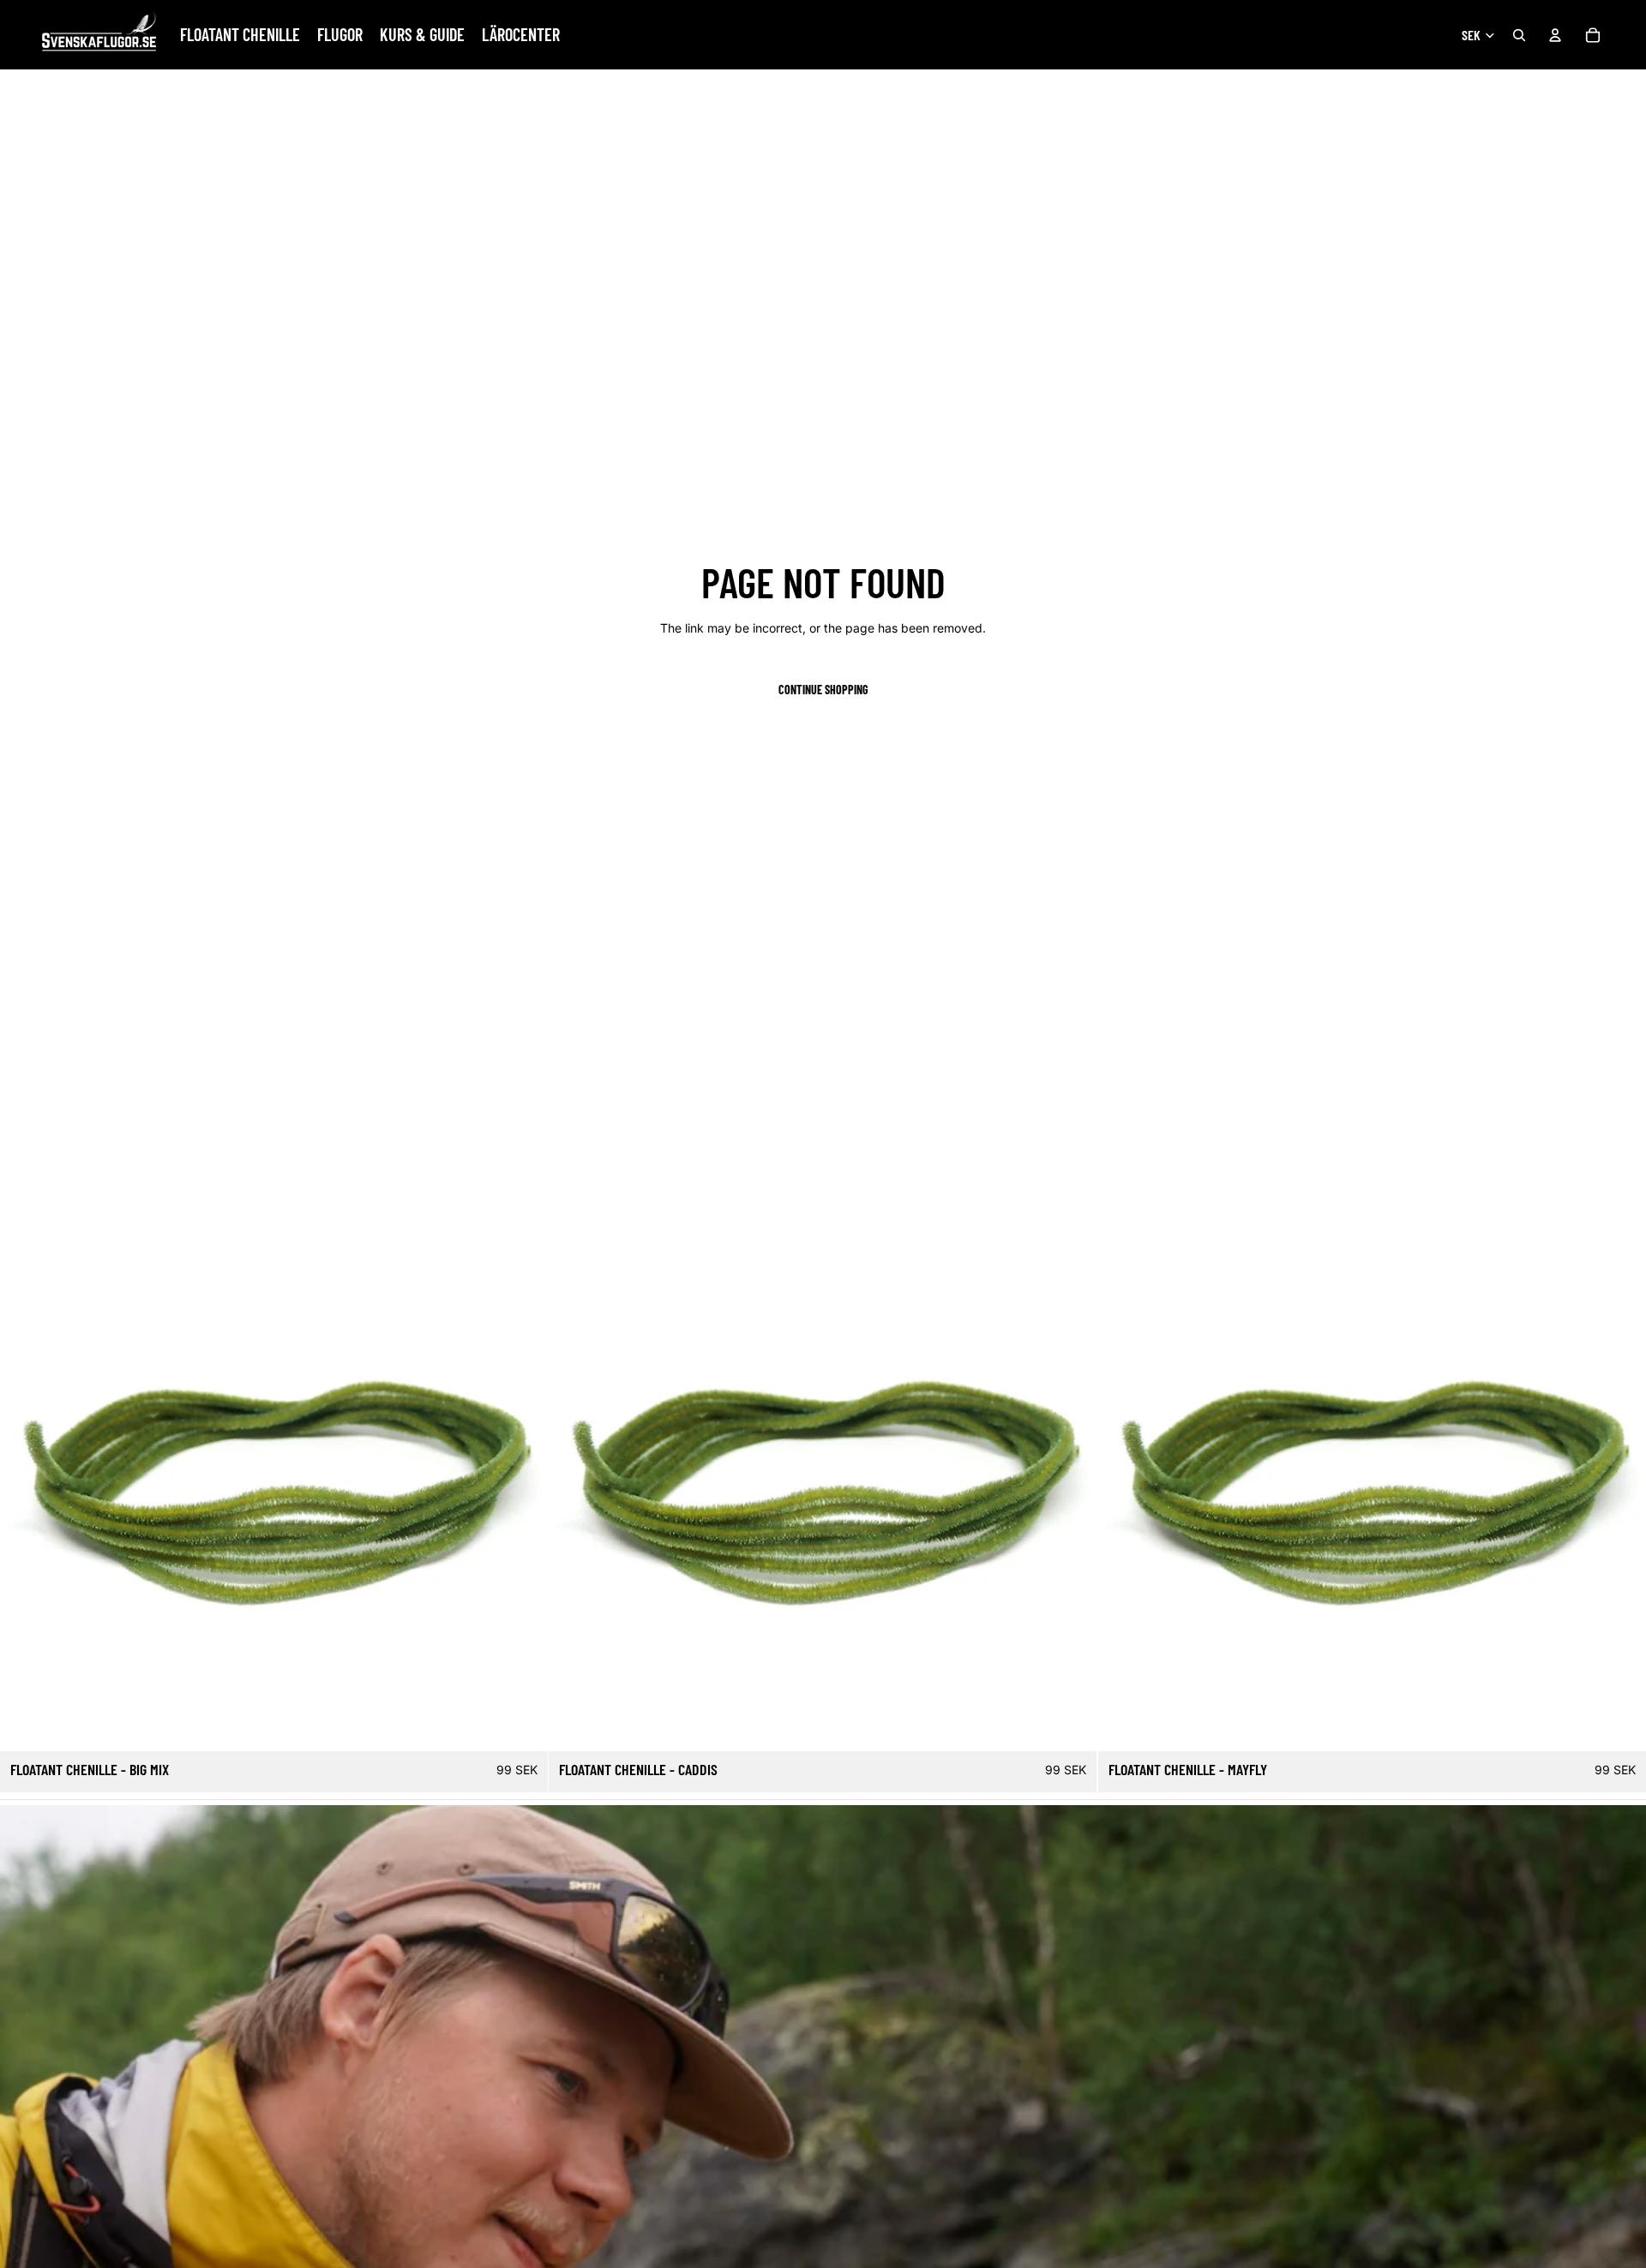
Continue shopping (823, 690)
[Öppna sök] (1519, 35)
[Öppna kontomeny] (1555, 35)
